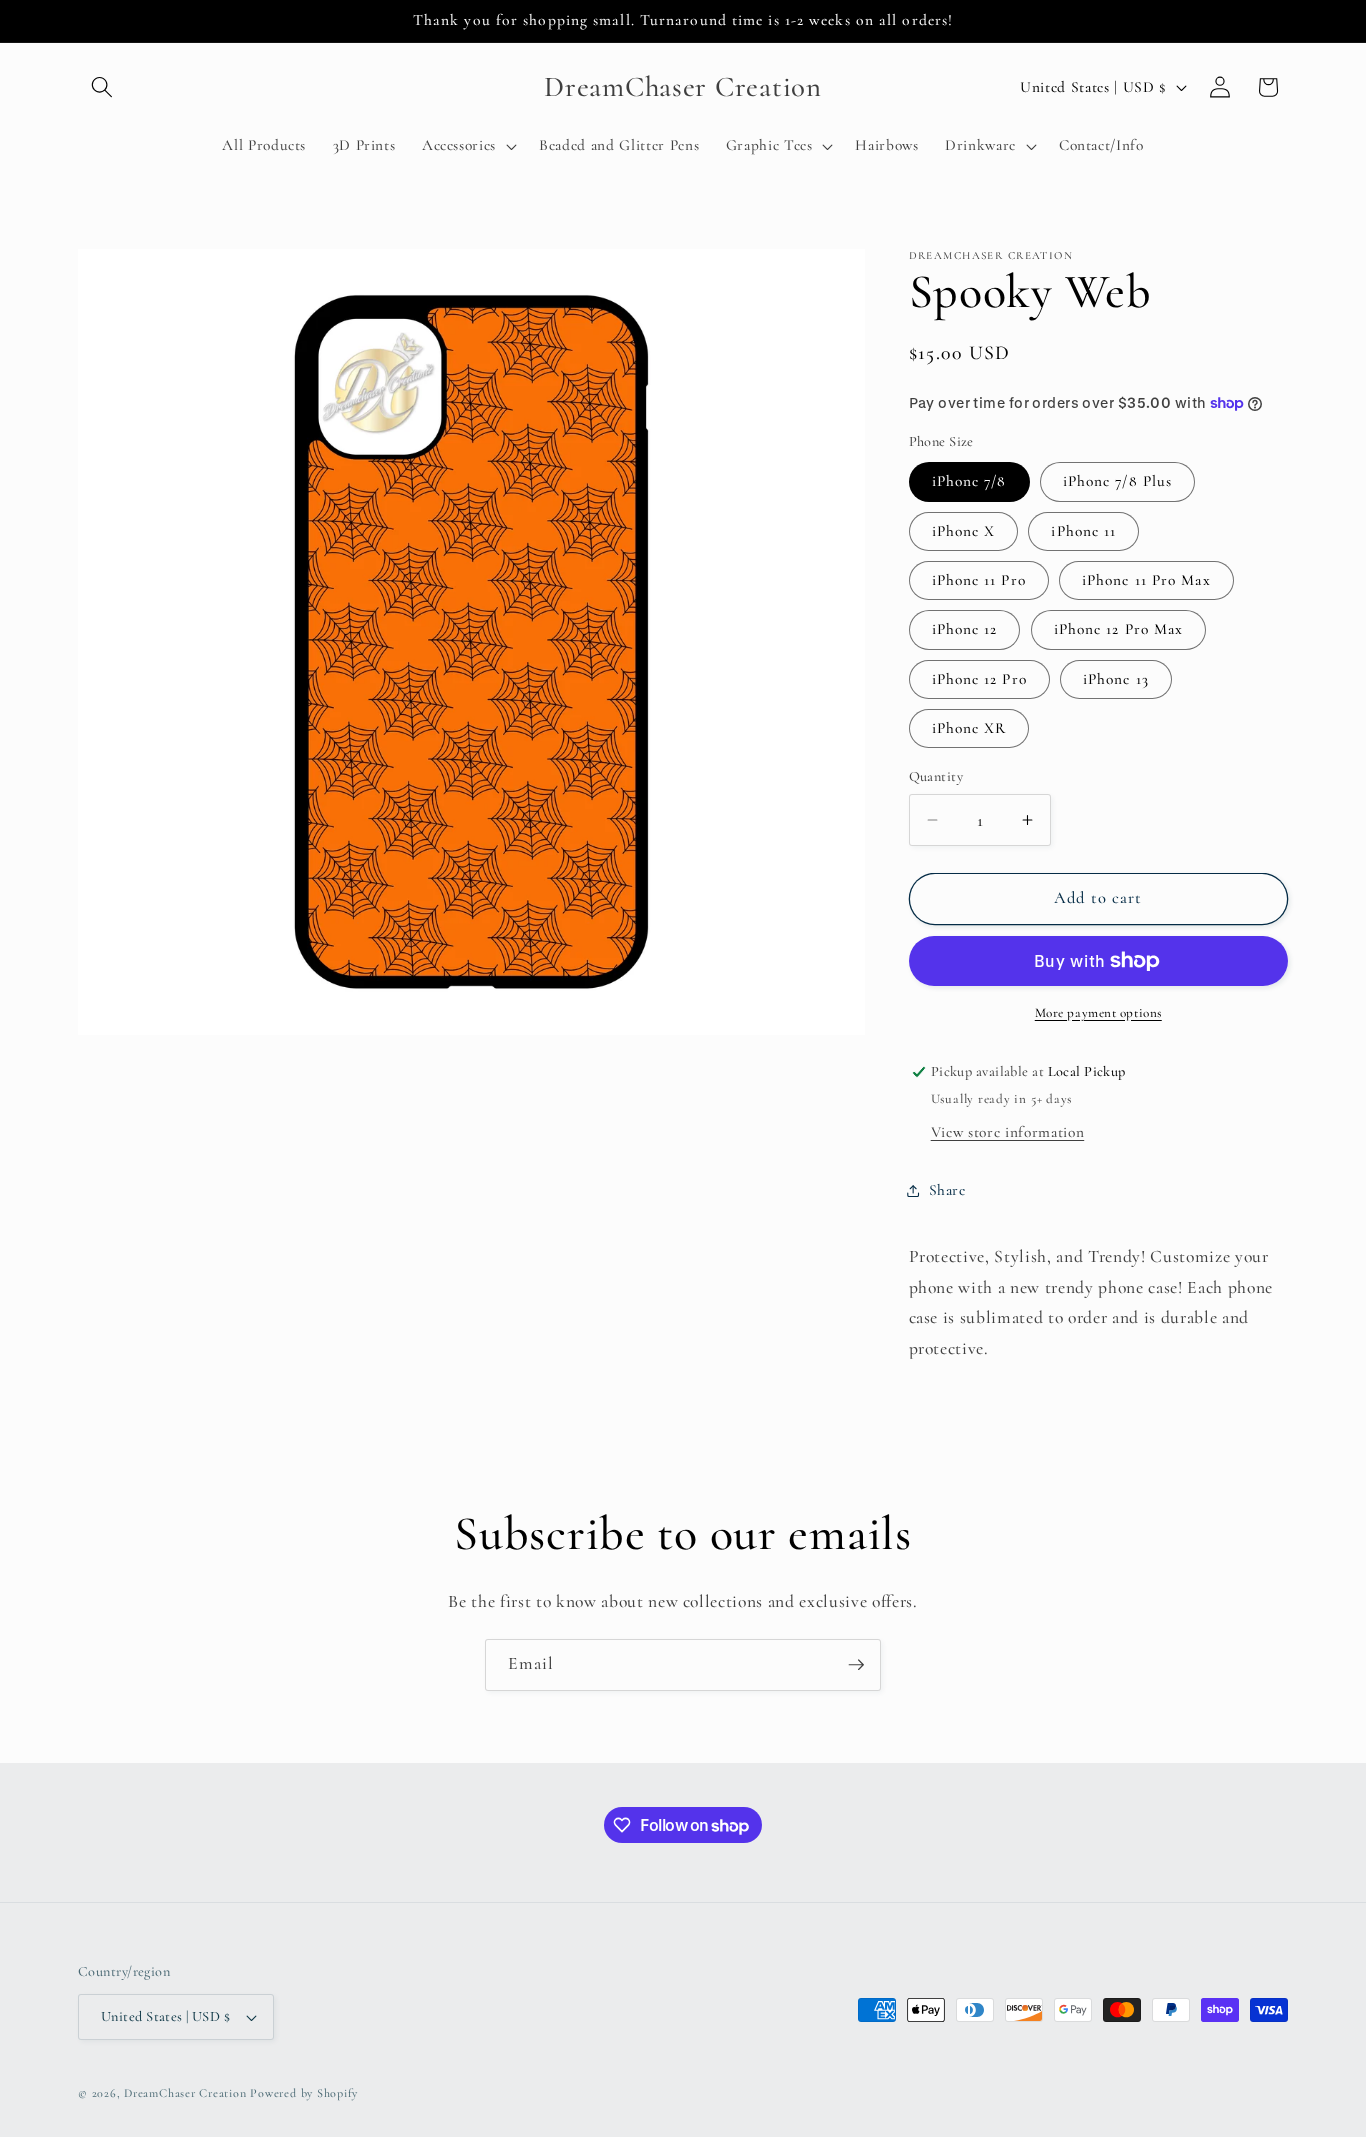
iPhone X (964, 531)
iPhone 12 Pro (979, 679)
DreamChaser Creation (185, 2093)
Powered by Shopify (304, 2093)
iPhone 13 (1116, 679)
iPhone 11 (1083, 531)
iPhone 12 (965, 629)
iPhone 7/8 (969, 481)
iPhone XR (969, 728)
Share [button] (947, 1190)
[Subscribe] (856, 1665)
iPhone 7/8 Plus (1118, 481)
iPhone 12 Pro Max (1119, 629)
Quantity (936, 776)
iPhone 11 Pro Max (1146, 580)
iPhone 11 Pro (979, 580)
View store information (1008, 1132)
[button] (102, 87)
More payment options (1098, 1013)
